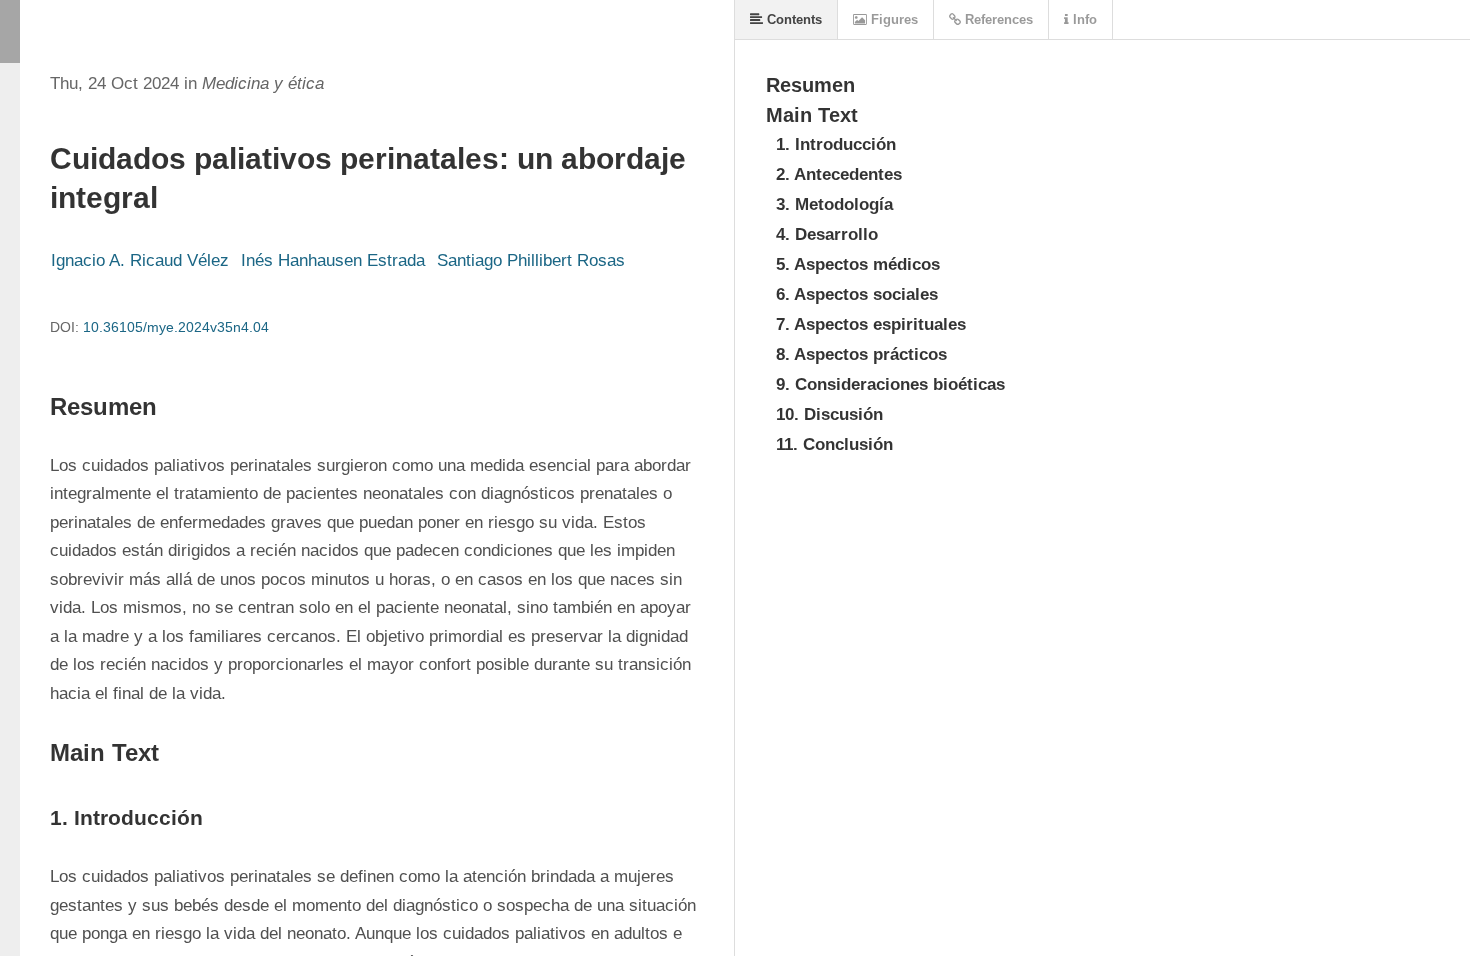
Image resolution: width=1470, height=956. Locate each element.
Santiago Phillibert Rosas (531, 260)
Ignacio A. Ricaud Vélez (140, 260)
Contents (792, 19)
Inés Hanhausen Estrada (333, 260)
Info (1083, 19)
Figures (892, 19)
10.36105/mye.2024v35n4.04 (176, 327)
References (997, 19)
